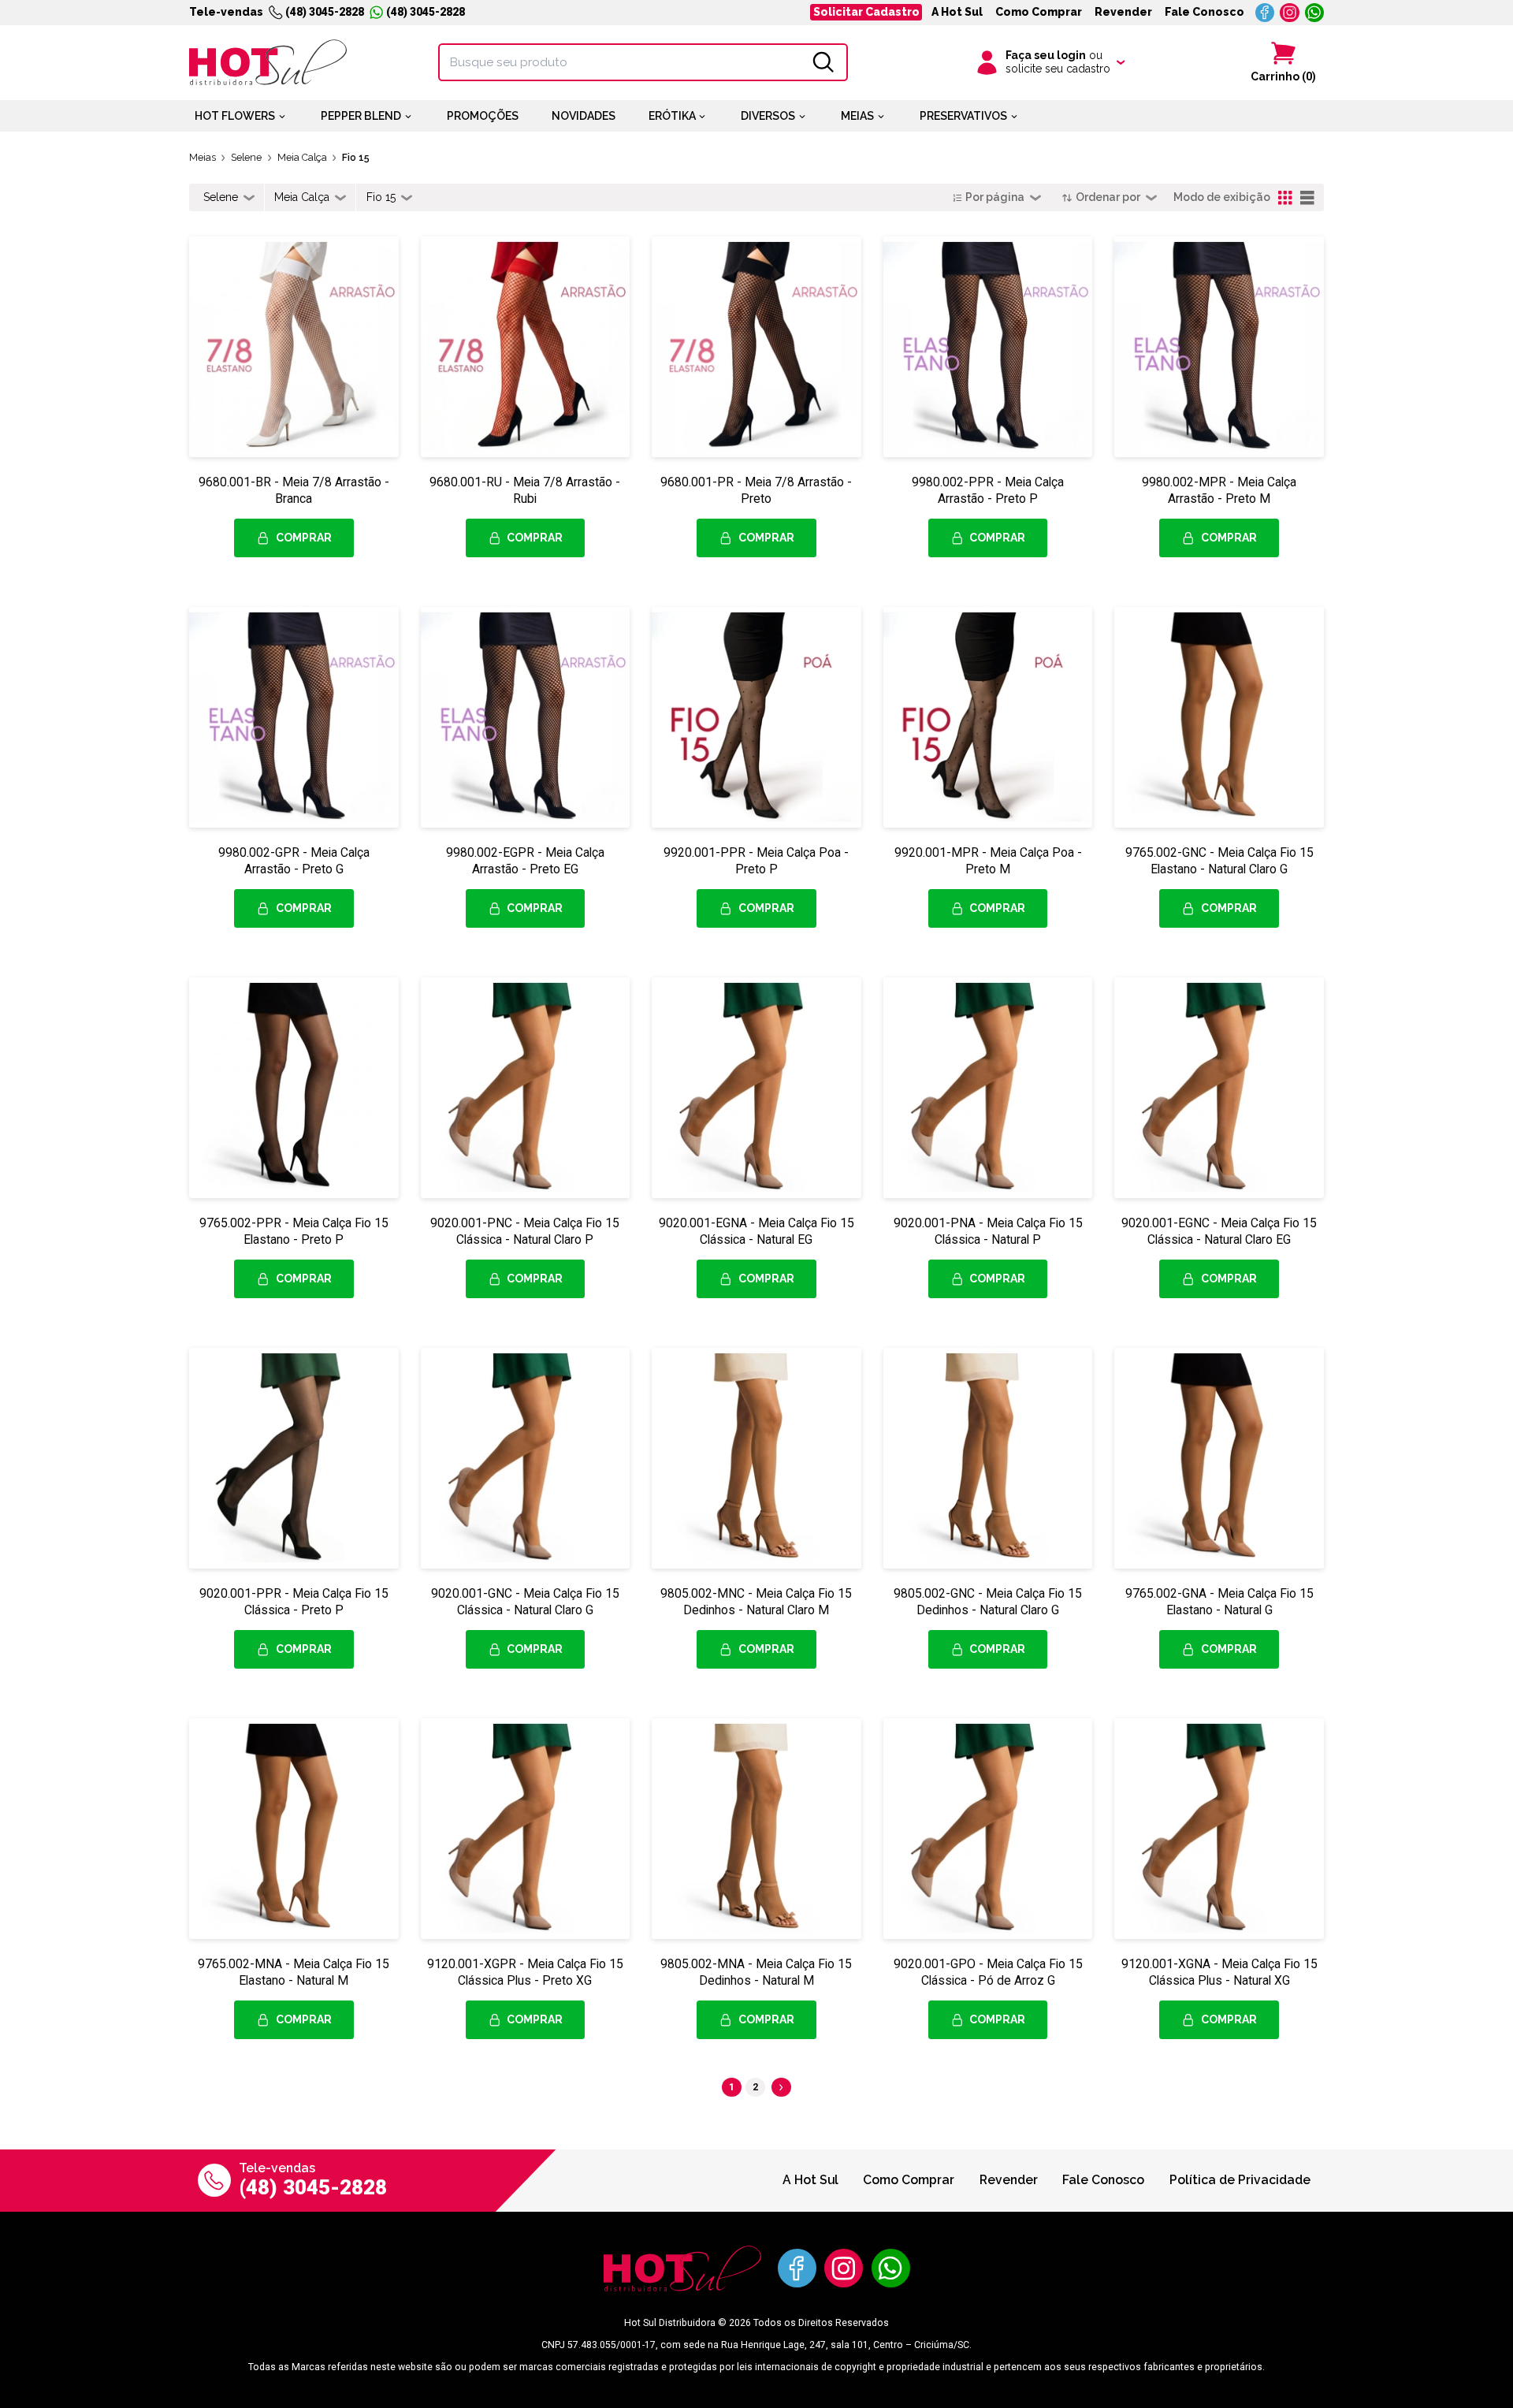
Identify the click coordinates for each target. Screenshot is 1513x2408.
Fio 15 (356, 157)
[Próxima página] (781, 2088)
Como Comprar (1039, 12)
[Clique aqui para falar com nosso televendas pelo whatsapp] (1315, 13)
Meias (203, 157)
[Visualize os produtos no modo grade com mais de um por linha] (1286, 198)
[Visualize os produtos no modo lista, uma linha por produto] (1308, 198)
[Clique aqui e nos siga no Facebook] (1265, 13)
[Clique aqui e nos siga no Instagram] (1290, 13)
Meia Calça (302, 157)
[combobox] (229, 198)
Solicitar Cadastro (866, 12)
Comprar (304, 538)
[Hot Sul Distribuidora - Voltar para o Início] (268, 62)
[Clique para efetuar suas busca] (823, 62)
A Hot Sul (957, 12)
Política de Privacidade (1240, 2180)
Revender (1123, 12)
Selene (246, 157)
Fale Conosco (1204, 12)
